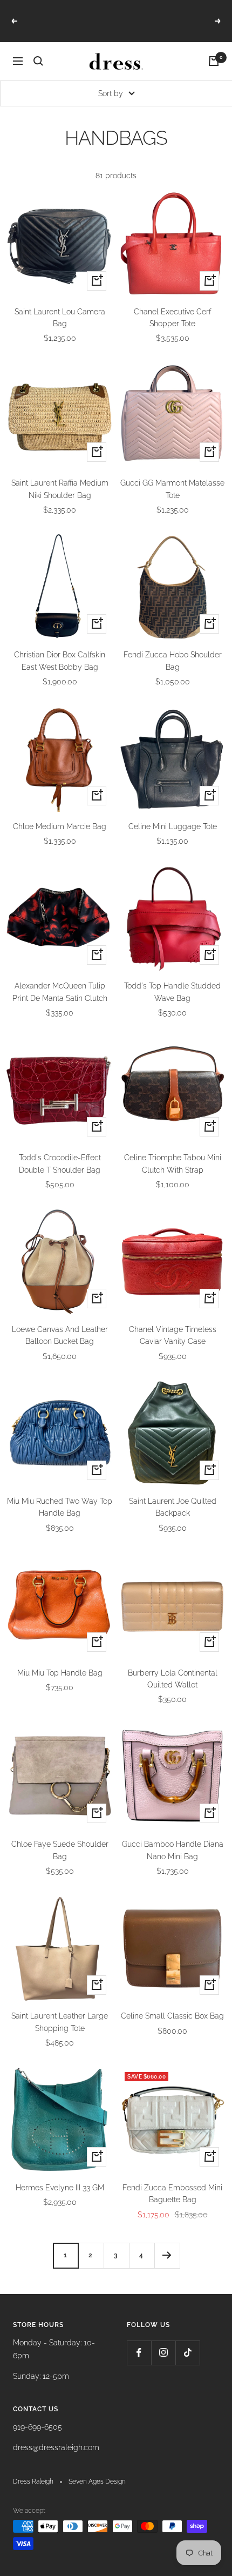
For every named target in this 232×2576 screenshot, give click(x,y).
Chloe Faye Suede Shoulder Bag (60, 1850)
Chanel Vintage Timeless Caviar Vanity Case (173, 1335)
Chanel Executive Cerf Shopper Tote (172, 318)
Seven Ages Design (97, 2481)
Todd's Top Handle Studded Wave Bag (172, 992)
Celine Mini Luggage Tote (173, 826)
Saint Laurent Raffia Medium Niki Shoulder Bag (60, 489)
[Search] (38, 61)
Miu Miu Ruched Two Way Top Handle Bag (60, 1507)
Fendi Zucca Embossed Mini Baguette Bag (172, 2194)
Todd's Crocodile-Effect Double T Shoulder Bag (60, 1163)
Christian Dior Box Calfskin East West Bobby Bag (60, 661)
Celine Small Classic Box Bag (172, 2016)
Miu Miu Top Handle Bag (60, 1673)
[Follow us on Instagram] (163, 2353)
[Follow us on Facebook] (139, 2353)
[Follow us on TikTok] (187, 2353)
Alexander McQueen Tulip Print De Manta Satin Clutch (60, 992)
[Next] (167, 2255)
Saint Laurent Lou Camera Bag (60, 318)
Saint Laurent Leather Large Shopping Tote (60, 2022)
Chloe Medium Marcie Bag (60, 826)
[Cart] (214, 61)
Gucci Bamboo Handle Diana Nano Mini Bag (173, 1850)
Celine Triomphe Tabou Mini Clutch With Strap (173, 1163)
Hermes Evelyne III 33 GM (60, 2188)
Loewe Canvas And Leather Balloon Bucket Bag (60, 1335)
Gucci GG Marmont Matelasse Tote (172, 489)
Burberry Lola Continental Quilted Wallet (173, 1679)
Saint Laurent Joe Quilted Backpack (173, 1507)
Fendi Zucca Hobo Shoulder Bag (173, 661)
